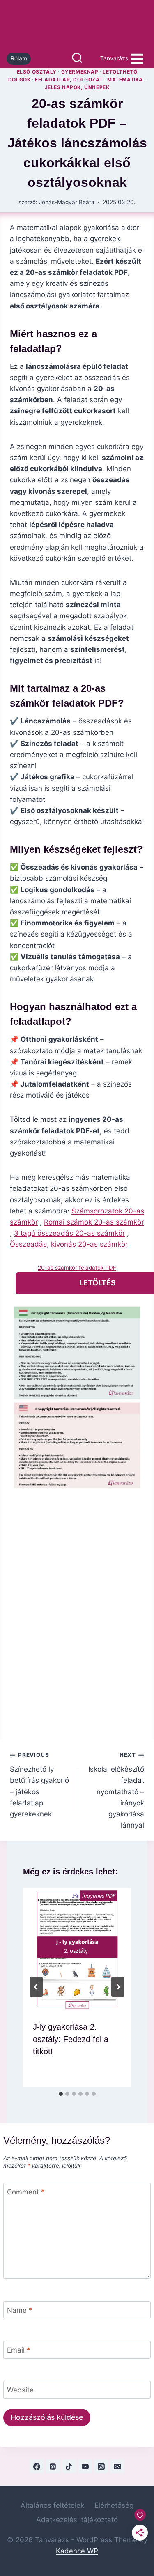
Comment (26, 2192)
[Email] (117, 2466)
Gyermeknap (80, 72)
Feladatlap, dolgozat (69, 79)
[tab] (61, 2094)
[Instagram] (101, 2466)
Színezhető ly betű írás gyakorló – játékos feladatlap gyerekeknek (39, 1785)
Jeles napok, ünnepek (77, 87)
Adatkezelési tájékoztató (77, 2520)
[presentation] (77, 1949)
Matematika (125, 79)
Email (19, 2350)
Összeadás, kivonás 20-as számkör (69, 1244)
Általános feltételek (52, 2505)
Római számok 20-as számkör (94, 1222)
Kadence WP (77, 2551)
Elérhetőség (114, 2505)
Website (20, 2390)
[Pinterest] (53, 2466)
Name (20, 2310)
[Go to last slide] (36, 1987)
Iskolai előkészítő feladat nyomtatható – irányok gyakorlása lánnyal (116, 1790)
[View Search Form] (77, 59)
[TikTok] (69, 2466)
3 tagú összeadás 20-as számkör (69, 1233)
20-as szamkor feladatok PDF (77, 1268)
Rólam (19, 58)
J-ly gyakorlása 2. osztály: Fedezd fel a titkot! (71, 2039)
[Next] (118, 1987)
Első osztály (37, 72)
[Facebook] (37, 2466)
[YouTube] (85, 2466)
